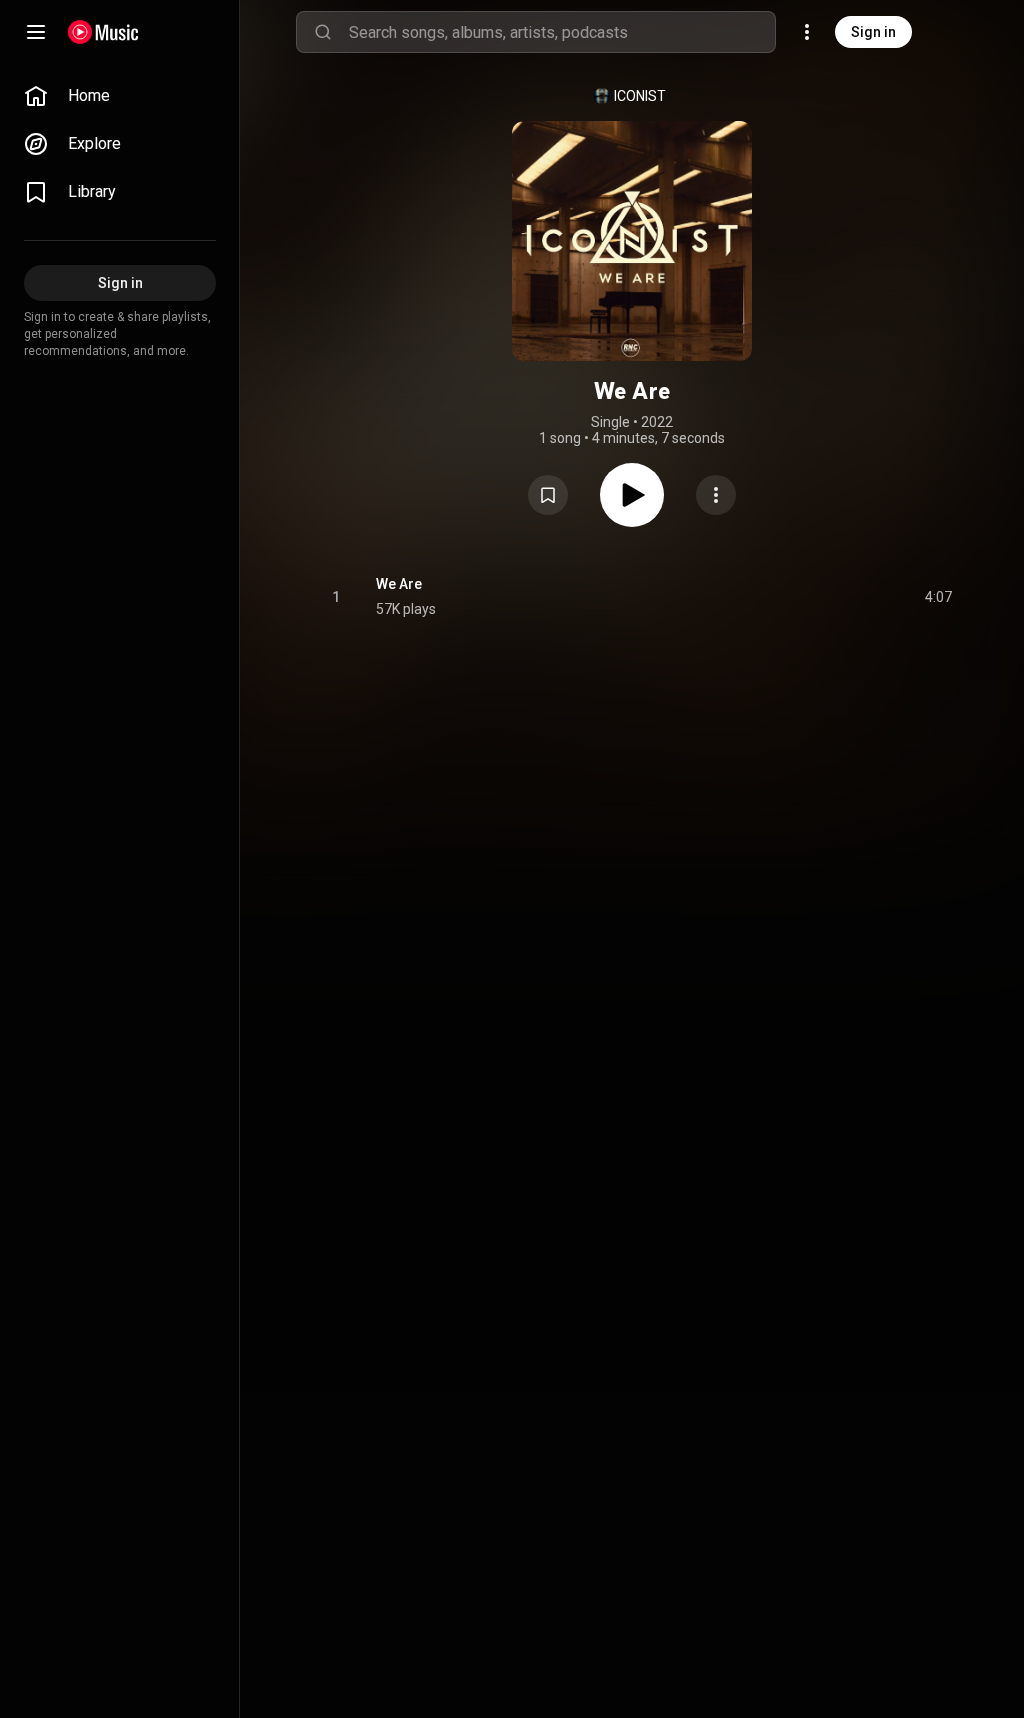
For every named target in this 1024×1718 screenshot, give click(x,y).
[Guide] (36, 32)
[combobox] (562, 32)
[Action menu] (716, 495)
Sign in (873, 32)
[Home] (103, 32)
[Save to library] (548, 495)
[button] (548, 495)
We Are (399, 584)
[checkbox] (938, 597)
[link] (120, 96)
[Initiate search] (323, 32)
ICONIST (640, 96)
